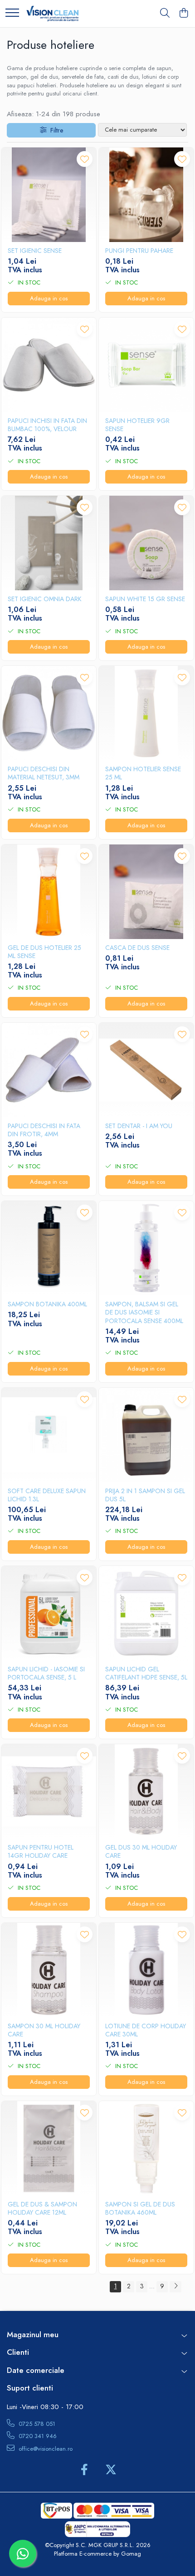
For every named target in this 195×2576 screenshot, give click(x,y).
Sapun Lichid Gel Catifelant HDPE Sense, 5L (146, 1673)
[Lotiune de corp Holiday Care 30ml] (146, 1970)
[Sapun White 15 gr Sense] (146, 543)
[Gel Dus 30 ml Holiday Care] (146, 1791)
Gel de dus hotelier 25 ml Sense (44, 952)
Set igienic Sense (35, 251)
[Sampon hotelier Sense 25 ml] (146, 713)
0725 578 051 (36, 2424)
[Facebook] (84, 2470)
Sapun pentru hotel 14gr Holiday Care (41, 1851)
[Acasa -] (52, 14)
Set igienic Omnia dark (45, 599)
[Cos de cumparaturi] (183, 14)
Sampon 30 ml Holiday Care (44, 2030)
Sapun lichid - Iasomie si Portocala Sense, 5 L (46, 1673)
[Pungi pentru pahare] (146, 195)
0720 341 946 (37, 2436)
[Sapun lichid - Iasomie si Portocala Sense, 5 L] (49, 1613)
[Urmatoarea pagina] (175, 2287)
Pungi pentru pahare (139, 251)
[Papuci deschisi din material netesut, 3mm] (49, 713)
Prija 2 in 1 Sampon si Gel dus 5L (145, 1495)
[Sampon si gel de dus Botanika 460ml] (146, 2148)
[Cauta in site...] (165, 14)
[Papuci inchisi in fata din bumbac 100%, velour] (49, 365)
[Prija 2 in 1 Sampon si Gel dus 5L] (146, 1435)
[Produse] (12, 13)
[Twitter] (111, 2470)
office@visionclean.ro (45, 2449)
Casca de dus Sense (137, 948)
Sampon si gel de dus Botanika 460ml (140, 2208)
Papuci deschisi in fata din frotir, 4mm (44, 1130)
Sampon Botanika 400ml (47, 1304)
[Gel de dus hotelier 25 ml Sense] (49, 892)
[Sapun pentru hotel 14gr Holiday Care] (49, 1791)
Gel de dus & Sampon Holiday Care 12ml (42, 2208)
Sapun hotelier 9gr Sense (137, 425)
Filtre (55, 130)
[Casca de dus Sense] (146, 892)
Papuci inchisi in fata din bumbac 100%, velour (47, 425)
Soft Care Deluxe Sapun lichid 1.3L (47, 1495)
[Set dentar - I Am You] (146, 1070)
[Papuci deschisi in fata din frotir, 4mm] (49, 1070)
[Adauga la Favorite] (85, 159)
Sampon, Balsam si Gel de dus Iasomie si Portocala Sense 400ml (144, 1312)
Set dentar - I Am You (139, 1126)
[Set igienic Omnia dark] (49, 543)
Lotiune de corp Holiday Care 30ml (146, 2030)
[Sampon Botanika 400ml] (49, 1248)
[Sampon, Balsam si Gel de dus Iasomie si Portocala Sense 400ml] (146, 1248)
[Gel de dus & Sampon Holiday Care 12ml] (49, 2148)
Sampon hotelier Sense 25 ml (143, 773)
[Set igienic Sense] (49, 195)
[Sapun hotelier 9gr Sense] (146, 365)
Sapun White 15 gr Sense (145, 599)
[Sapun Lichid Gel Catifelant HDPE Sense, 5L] (146, 1613)
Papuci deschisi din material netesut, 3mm (44, 773)
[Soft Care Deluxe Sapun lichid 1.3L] (49, 1435)
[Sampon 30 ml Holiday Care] (49, 1970)
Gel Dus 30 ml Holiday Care (141, 1851)
